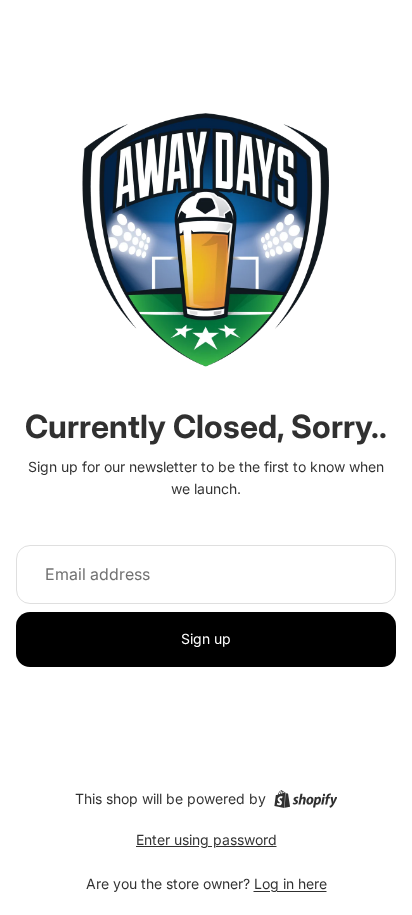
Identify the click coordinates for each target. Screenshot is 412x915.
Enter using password (206, 839)
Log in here (290, 883)
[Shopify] (305, 799)
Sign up (206, 638)
